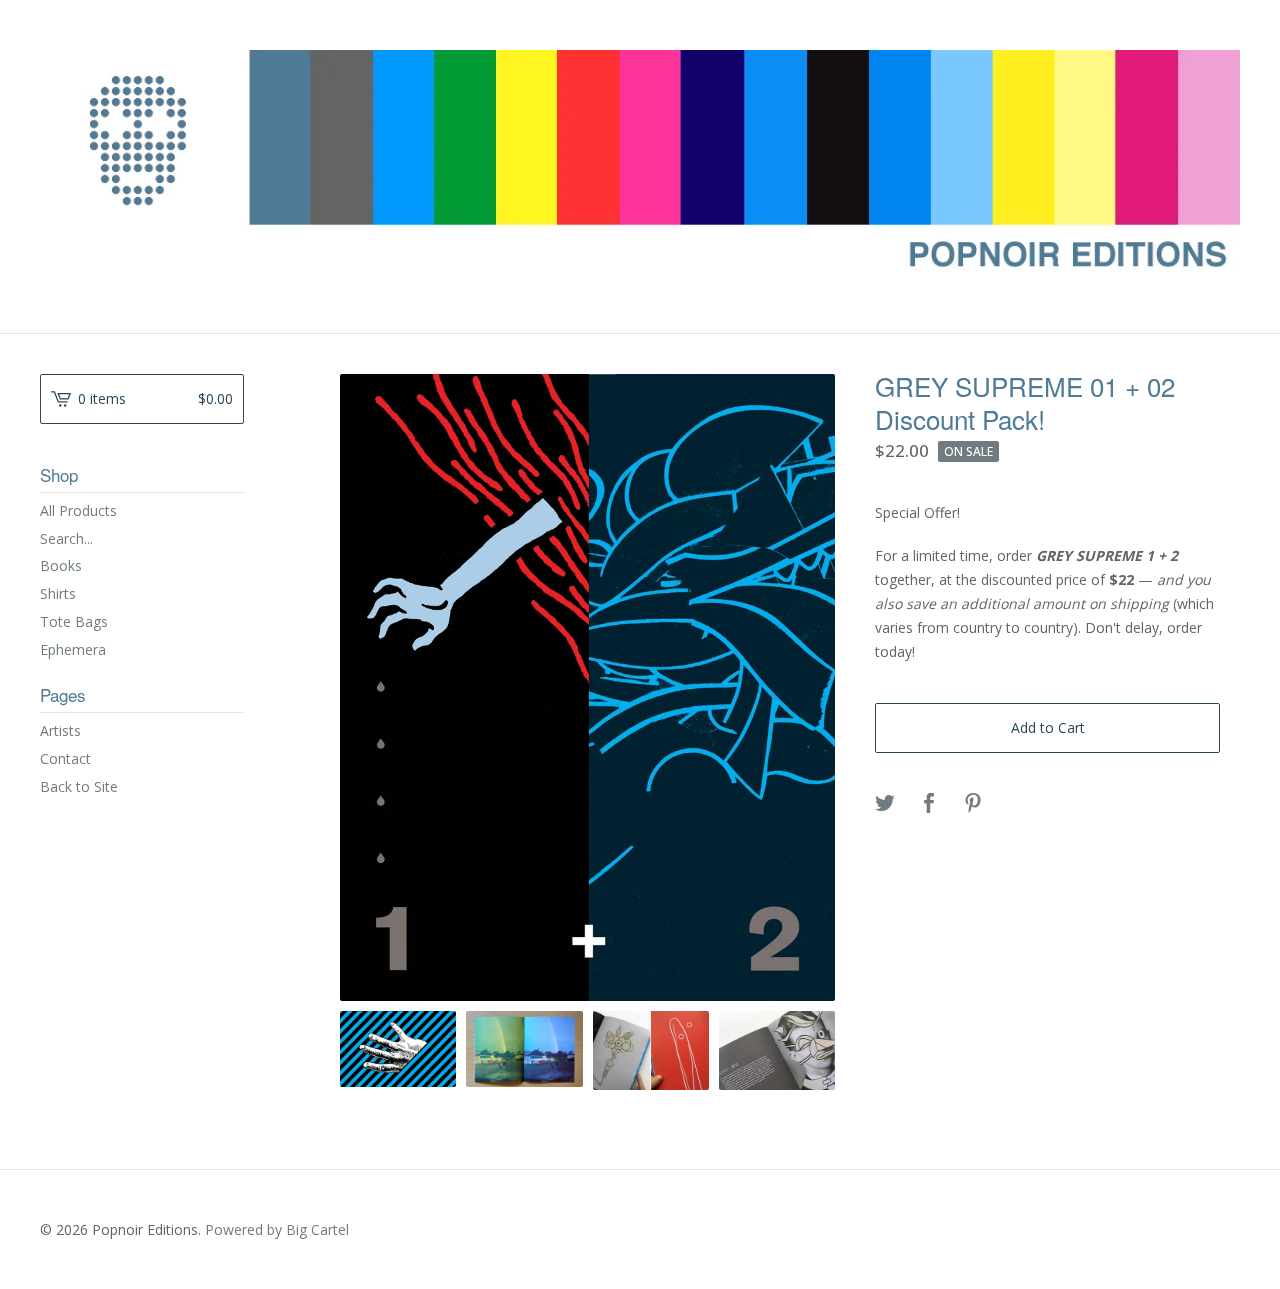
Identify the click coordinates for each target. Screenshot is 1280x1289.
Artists (60, 730)
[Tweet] (885, 804)
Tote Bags (74, 621)
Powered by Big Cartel (277, 1229)
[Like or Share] (929, 804)
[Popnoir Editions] (640, 165)
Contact (65, 758)
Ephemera (73, 649)
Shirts (58, 593)
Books (61, 565)
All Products (78, 510)
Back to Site (79, 786)
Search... (66, 539)
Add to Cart (1048, 727)
